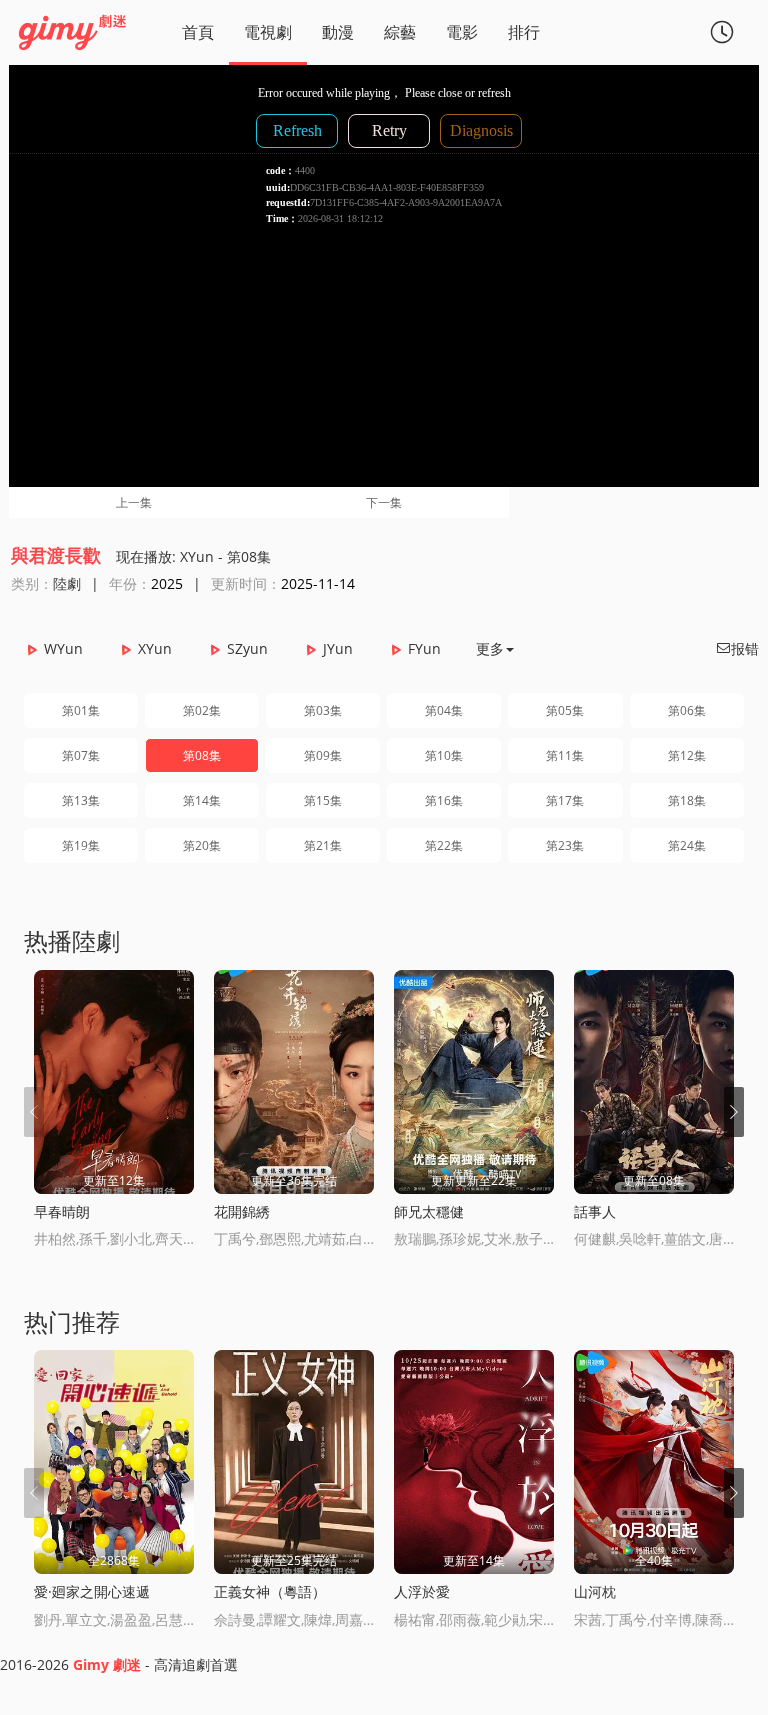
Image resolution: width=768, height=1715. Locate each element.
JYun (338, 648)
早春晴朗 (62, 1211)
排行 (524, 32)
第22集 (444, 845)
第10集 (444, 755)
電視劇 (268, 32)
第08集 (202, 755)
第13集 (81, 800)
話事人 (595, 1211)
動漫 (338, 32)
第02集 (202, 710)
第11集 (565, 755)
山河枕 (595, 1591)
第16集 (444, 800)
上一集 (134, 502)
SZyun (247, 648)
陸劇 (67, 583)
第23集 (565, 845)
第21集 (323, 845)
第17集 (565, 800)
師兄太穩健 (429, 1211)
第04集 (444, 710)
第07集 (81, 755)
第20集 (202, 845)
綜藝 (400, 32)
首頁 (198, 32)
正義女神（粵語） (270, 1591)
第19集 (81, 845)
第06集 (687, 710)
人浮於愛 (422, 1591)
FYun (424, 648)
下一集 (384, 502)
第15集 (323, 800)
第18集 (687, 800)
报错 (737, 648)
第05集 (565, 710)
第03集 (323, 710)
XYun (155, 648)
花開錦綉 (242, 1211)
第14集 (202, 800)
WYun (63, 648)
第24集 (687, 845)
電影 (462, 32)
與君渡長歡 (56, 555)
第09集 (323, 755)
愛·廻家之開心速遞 (92, 1591)
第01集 (81, 710)
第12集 (687, 755)
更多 (490, 648)
